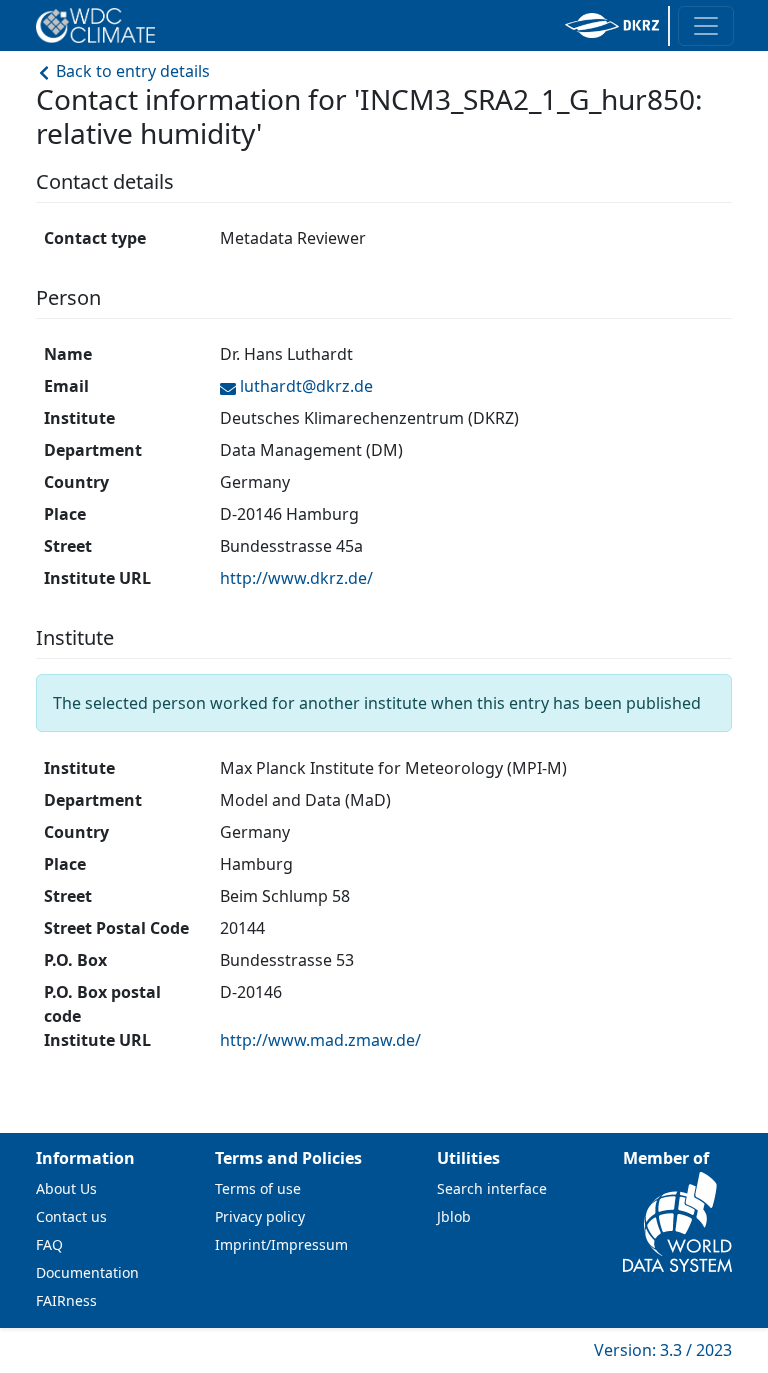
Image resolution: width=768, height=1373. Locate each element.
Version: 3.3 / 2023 (663, 1350)
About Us (66, 1188)
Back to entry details (131, 71)
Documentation (87, 1272)
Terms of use (258, 1188)
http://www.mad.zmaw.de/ (320, 1040)
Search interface (492, 1188)
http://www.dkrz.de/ (296, 578)
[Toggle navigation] (706, 26)
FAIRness (66, 1300)
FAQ (49, 1244)
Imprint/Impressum (281, 1244)
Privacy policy (260, 1216)
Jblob (454, 1216)
